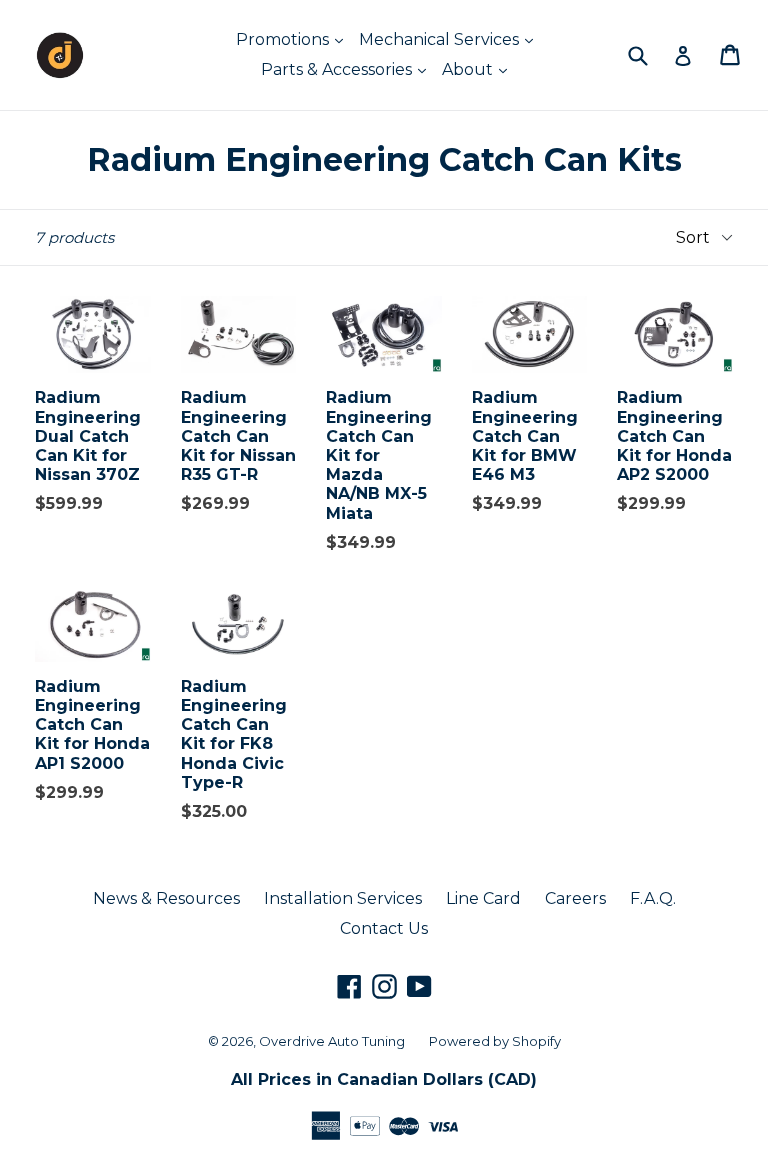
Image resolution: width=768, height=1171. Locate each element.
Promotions (284, 39)
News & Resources (166, 898)
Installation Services (343, 898)
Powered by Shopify (495, 1041)
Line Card (483, 898)
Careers (575, 898)
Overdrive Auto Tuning (332, 1041)
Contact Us (384, 928)
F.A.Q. (653, 898)
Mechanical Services (441, 39)
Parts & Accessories (338, 69)
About (469, 69)
